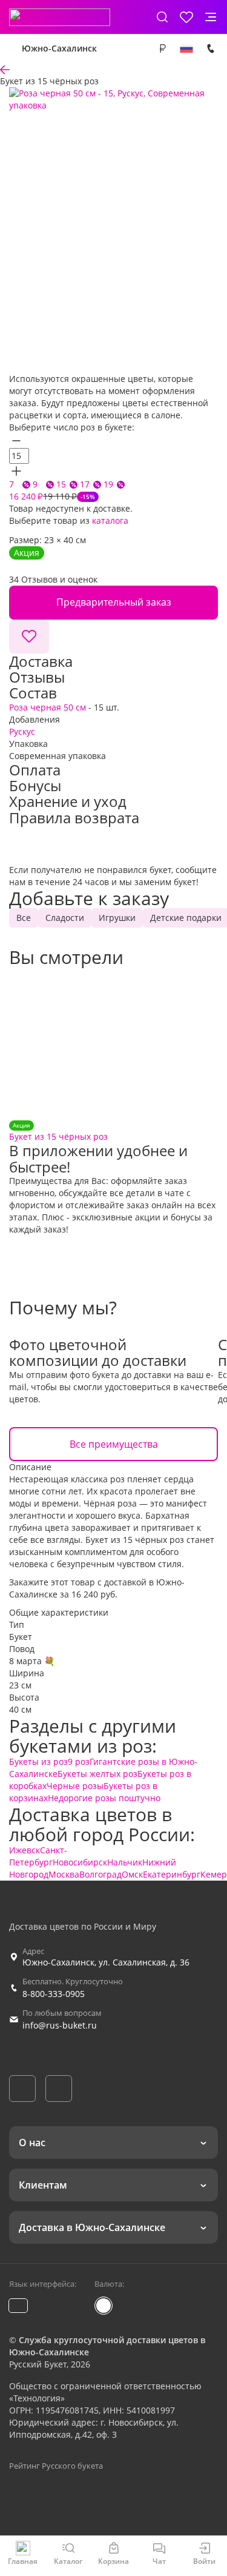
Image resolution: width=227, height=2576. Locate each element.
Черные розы (75, 1786)
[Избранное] (186, 17)
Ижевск (25, 1850)
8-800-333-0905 (54, 1994)
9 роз (79, 1761)
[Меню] (211, 17)
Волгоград (100, 1874)
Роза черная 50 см (48, 707)
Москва (64, 1874)
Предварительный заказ (114, 602)
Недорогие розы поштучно (104, 1798)
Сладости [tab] (65, 918)
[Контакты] (211, 49)
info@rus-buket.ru (60, 2025)
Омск (132, 1874)
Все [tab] (24, 918)
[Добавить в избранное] (29, 637)
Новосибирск (80, 1862)
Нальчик (125, 1862)
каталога (110, 520)
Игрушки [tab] (117, 918)
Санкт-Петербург (38, 1856)
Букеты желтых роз (97, 1774)
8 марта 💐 (32, 1661)
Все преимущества (114, 1444)
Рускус (22, 731)
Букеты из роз (38, 1761)
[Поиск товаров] (162, 17)
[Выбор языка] (186, 49)
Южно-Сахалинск (59, 48)
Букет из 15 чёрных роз (58, 1132)
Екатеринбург (172, 1874)
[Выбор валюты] (162, 49)
